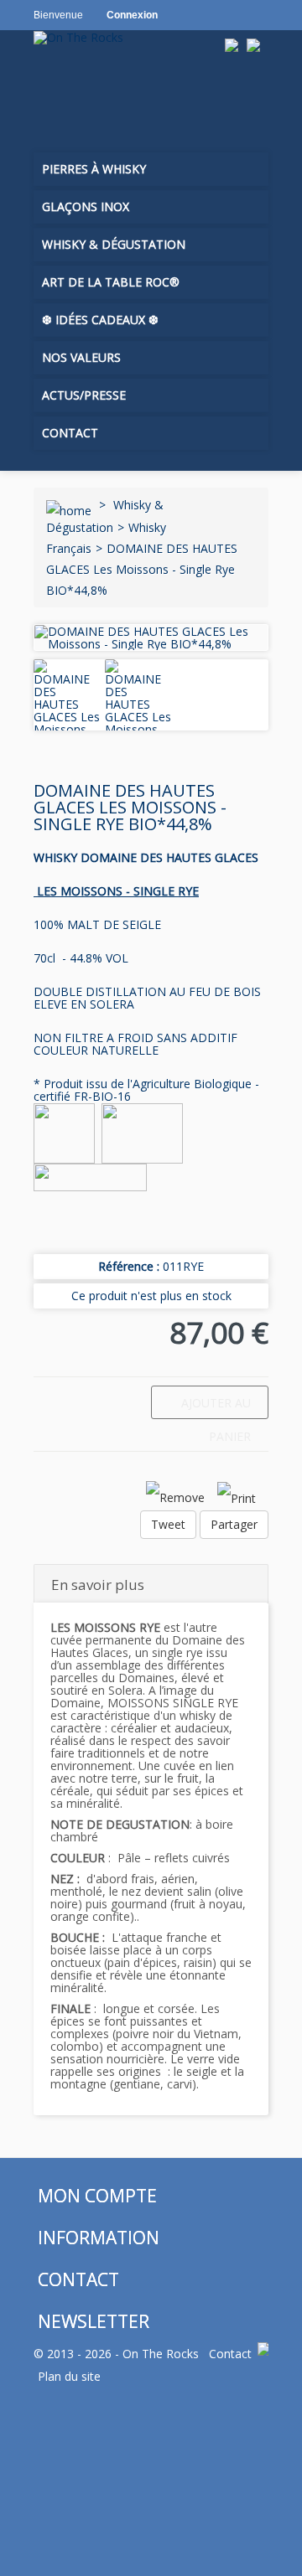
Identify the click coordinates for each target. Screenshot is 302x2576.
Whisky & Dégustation (114, 244)
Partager (234, 1524)
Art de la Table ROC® (111, 282)
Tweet (168, 1524)
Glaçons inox (86, 206)
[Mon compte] (88, 99)
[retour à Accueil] (69, 505)
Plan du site (69, 2376)
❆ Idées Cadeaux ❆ (100, 320)
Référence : (129, 1266)
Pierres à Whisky (94, 169)
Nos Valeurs (81, 357)
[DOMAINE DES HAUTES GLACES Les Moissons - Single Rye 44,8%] (67, 708)
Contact (70, 433)
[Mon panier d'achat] (52, 99)
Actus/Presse (84, 395)
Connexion (132, 15)
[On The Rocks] (128, 37)
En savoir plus (98, 1585)
